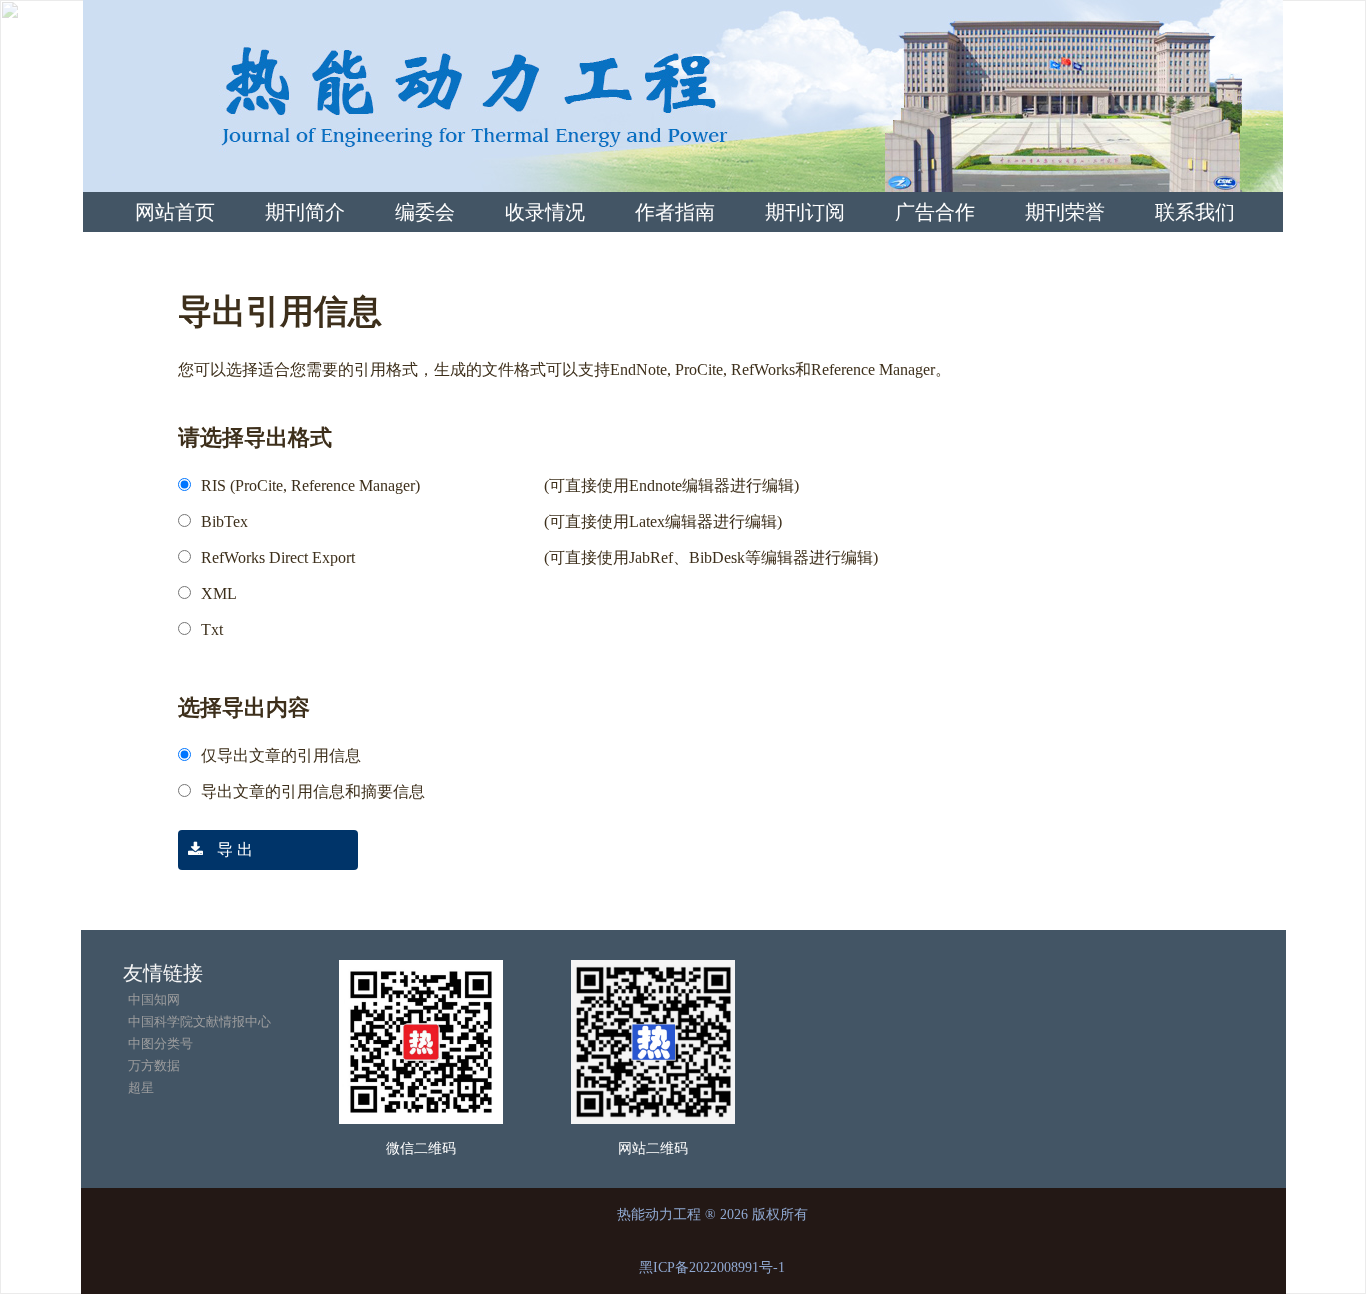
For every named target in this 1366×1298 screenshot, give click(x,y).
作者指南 (675, 212)
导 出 (233, 849)
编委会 (425, 212)
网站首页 (175, 212)
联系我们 (1195, 212)
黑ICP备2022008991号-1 (712, 1267)
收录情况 (545, 212)
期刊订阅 (805, 212)
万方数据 (154, 1065)
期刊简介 (305, 212)
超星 (141, 1087)
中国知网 (154, 999)
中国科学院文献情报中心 (199, 1021)
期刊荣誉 (1065, 212)
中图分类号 (160, 1043)
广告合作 (935, 212)
